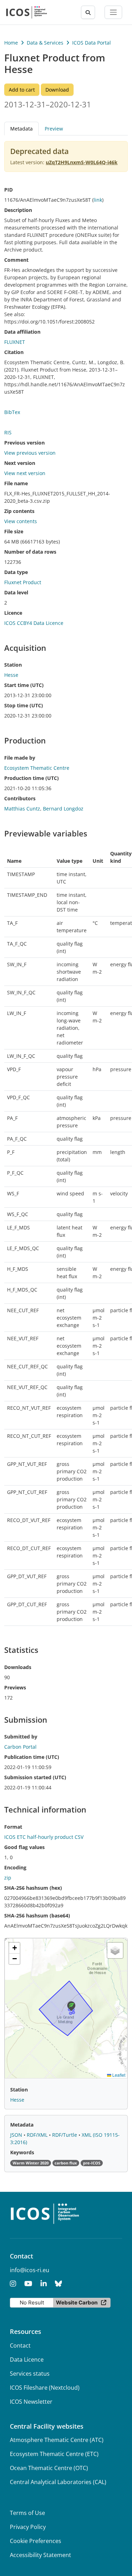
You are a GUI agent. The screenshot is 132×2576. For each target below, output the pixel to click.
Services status (30, 2374)
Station (13, 665)
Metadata (22, 2125)
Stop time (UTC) (24, 705)
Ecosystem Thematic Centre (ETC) (54, 2454)
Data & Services (45, 43)
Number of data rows (30, 552)
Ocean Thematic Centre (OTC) (49, 2468)
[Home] (27, 12)
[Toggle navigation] (113, 12)
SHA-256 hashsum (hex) (33, 1888)
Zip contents (19, 511)
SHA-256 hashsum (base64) (37, 1916)
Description (18, 210)
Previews (15, 1687)
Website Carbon (77, 2303)
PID (8, 190)
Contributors (20, 798)
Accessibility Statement (40, 2555)
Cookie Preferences (36, 2541)
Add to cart (22, 90)
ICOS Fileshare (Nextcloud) (45, 2388)
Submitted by (21, 1737)
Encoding (15, 1867)
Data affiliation (22, 332)
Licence (13, 613)
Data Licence (27, 2360)
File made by (20, 758)
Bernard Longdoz (63, 809)
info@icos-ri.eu (30, 2270)
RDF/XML (38, 2135)
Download (57, 90)
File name (16, 483)
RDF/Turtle (65, 2135)
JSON (17, 2135)
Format (13, 1827)
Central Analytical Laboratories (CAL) (58, 2482)
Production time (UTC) (32, 778)
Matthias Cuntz (22, 809)
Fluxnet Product (23, 582)
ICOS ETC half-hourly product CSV (44, 1837)
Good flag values (24, 1847)
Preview (54, 129)
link (98, 200)
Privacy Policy (28, 2527)
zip (8, 1878)
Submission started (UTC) (35, 1777)
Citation (14, 352)
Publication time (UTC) (32, 1757)
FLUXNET (15, 342)
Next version (20, 463)
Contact (20, 2345)
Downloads (18, 1667)
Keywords (22, 2152)
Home (11, 43)
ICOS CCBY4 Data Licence (34, 623)
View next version (25, 473)
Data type (16, 572)
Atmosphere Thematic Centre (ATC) (57, 2440)
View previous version (30, 453)
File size (14, 531)
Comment (16, 260)
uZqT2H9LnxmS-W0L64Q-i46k (82, 162)
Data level (16, 592)
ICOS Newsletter (31, 2402)
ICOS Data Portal (92, 43)
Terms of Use (27, 2513)
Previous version (24, 443)
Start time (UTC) (24, 685)
